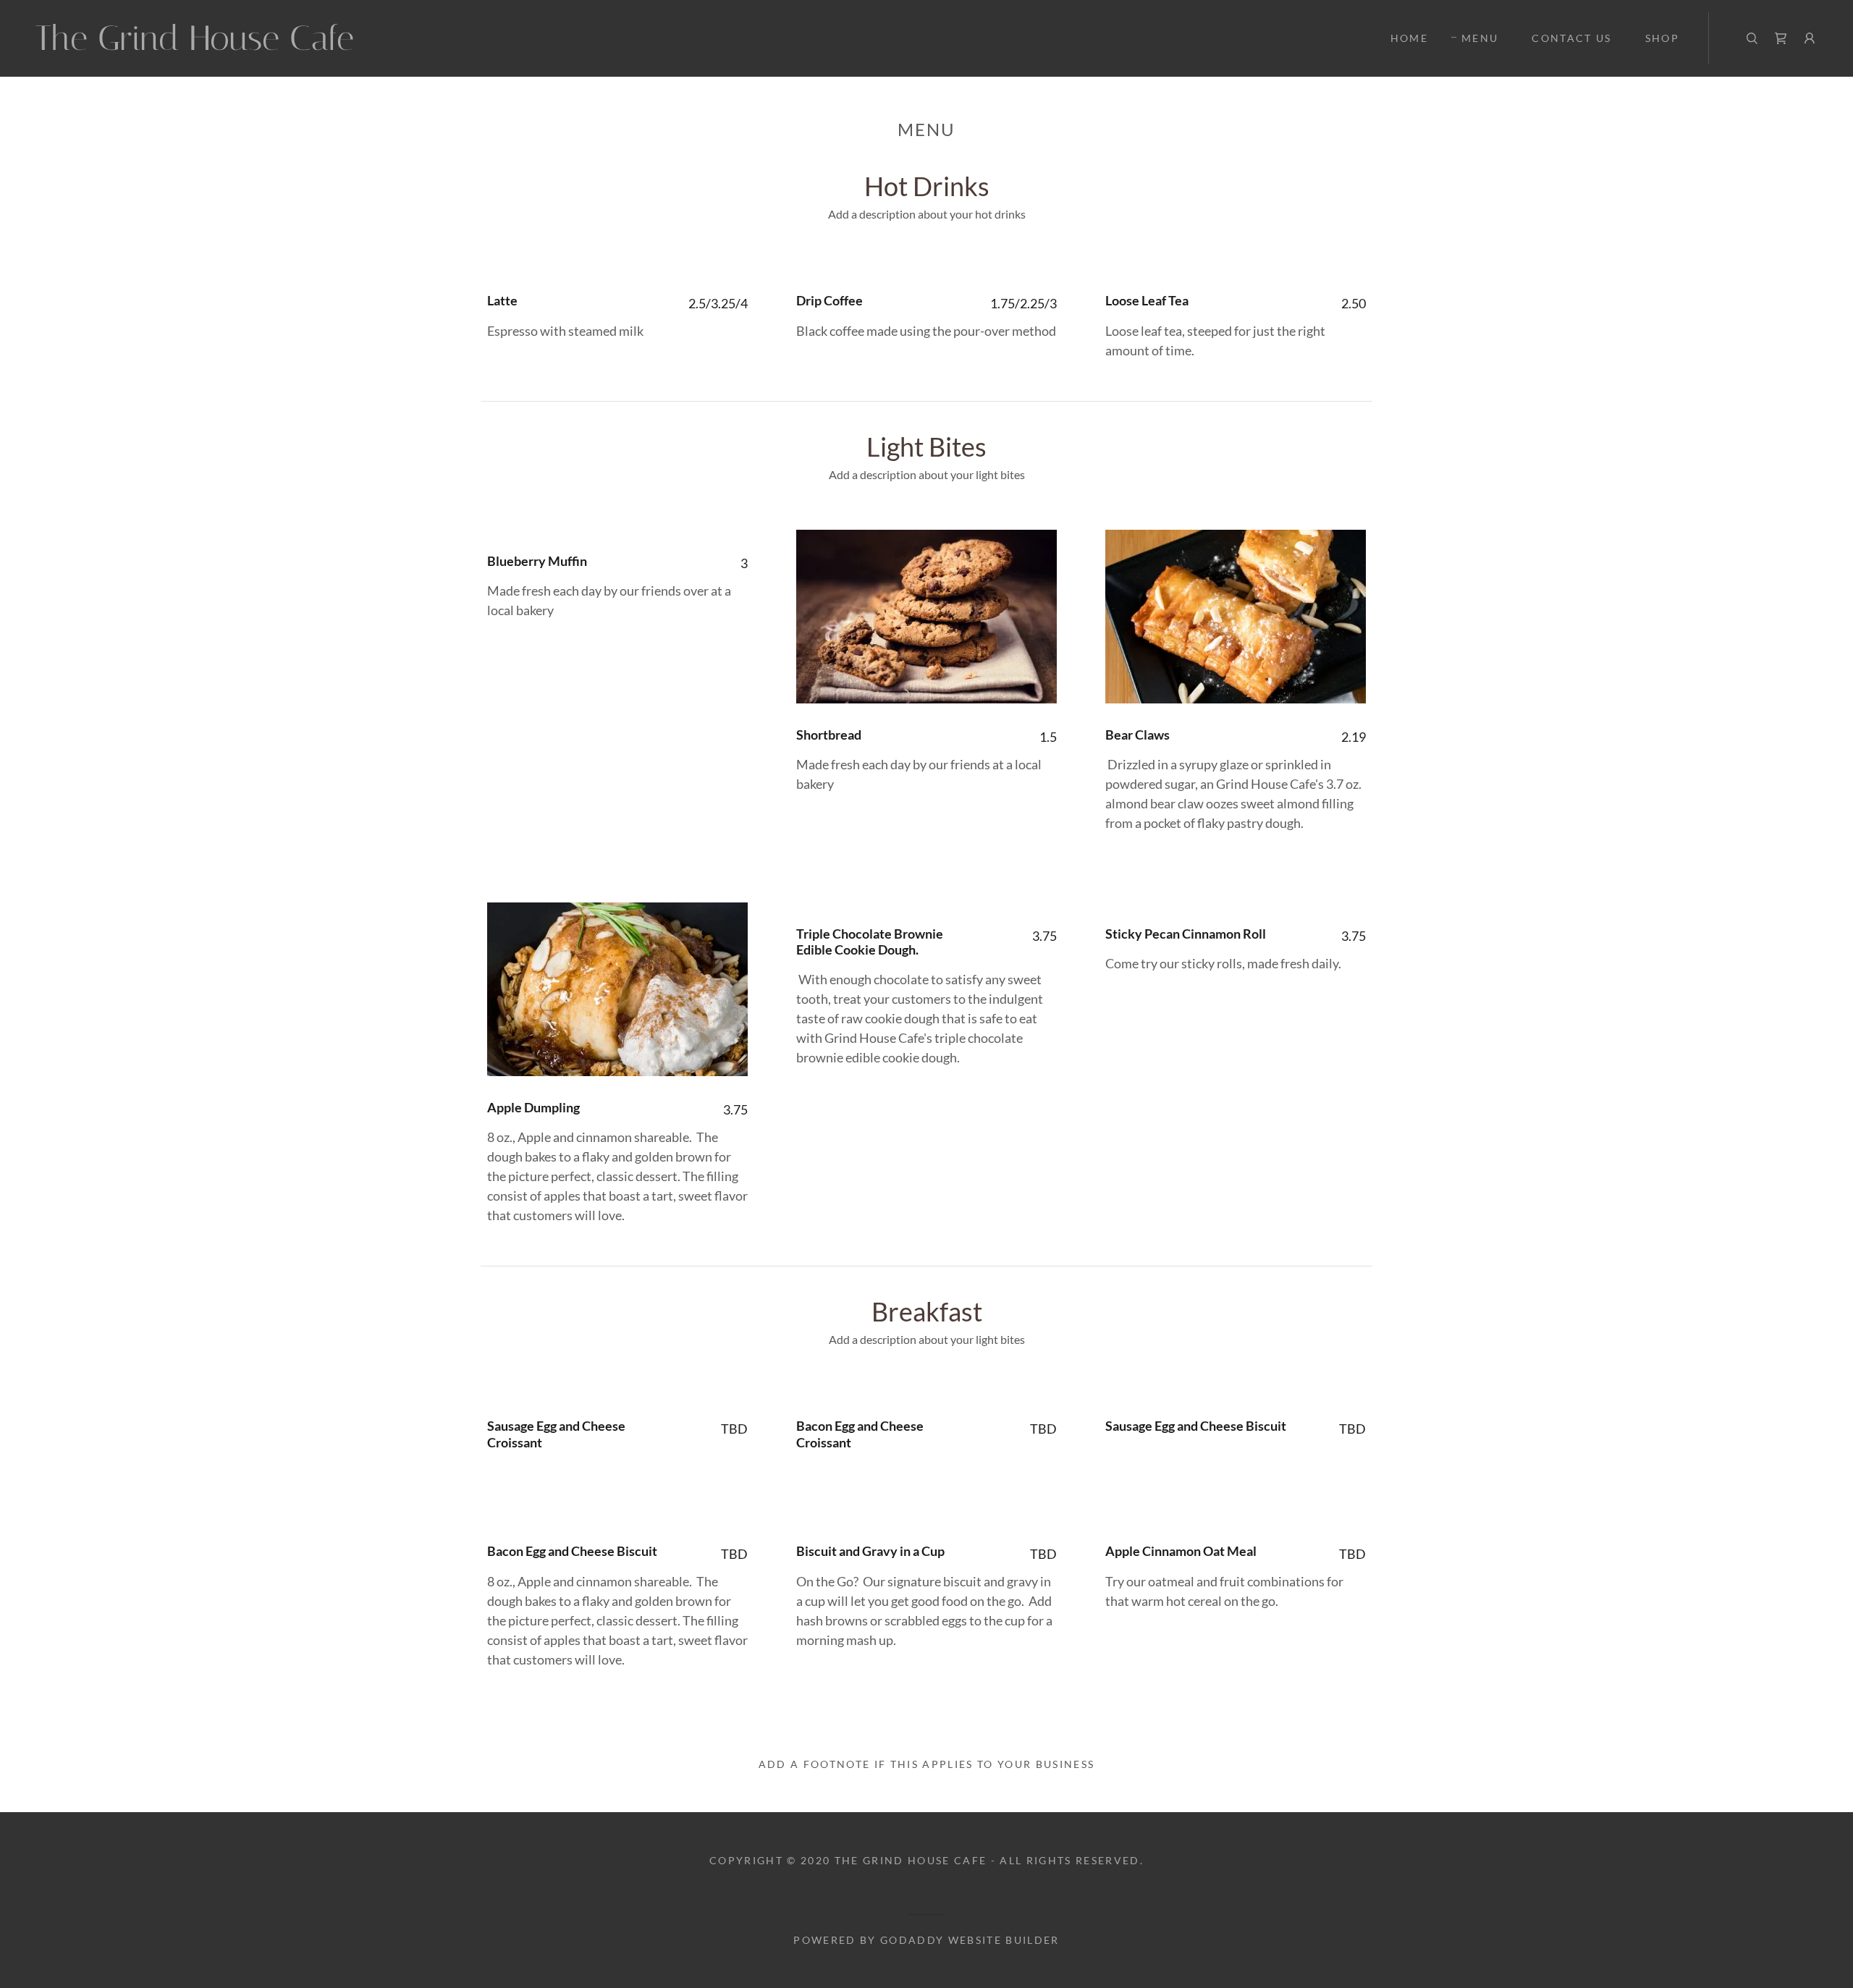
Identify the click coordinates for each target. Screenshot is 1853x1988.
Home (1409, 38)
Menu (1480, 38)
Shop (1662, 38)
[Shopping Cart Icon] (1781, 38)
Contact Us (1571, 38)
